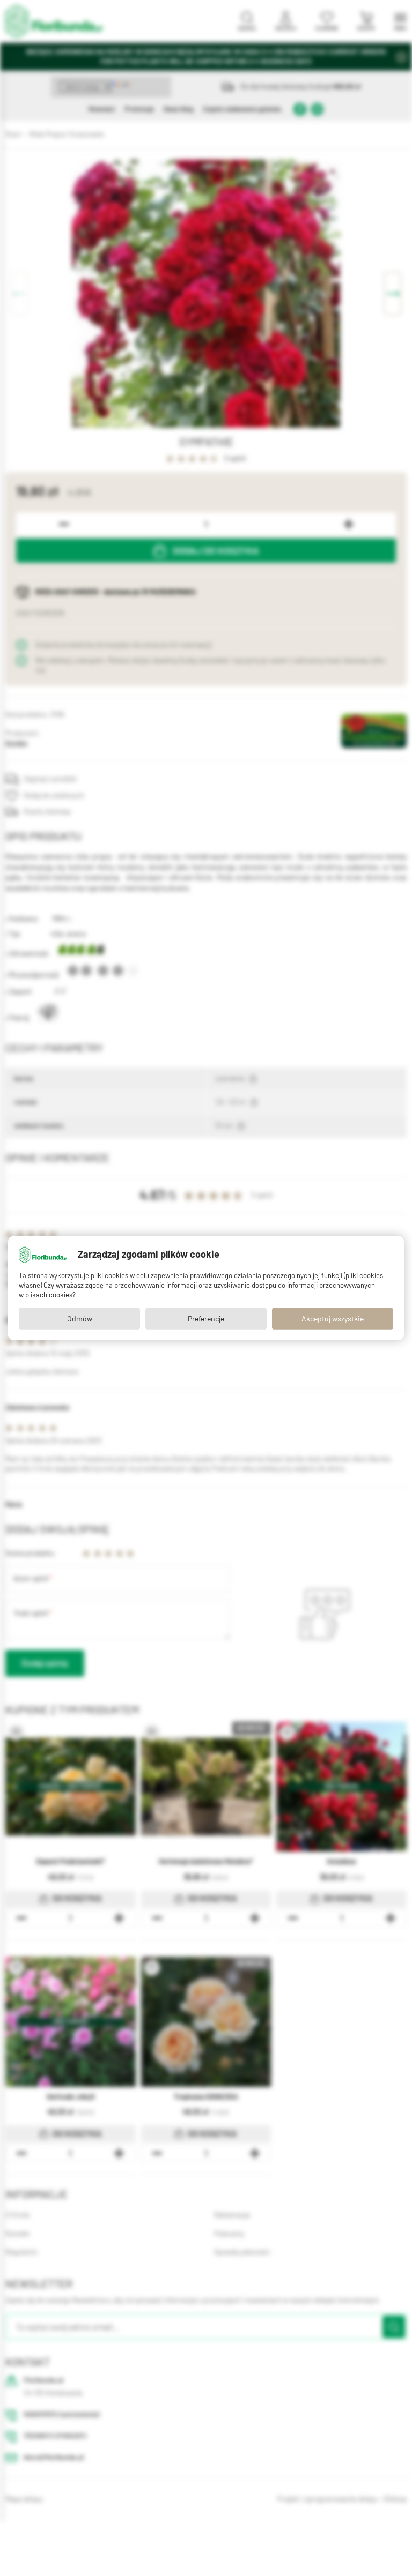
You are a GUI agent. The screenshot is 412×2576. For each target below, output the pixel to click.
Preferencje (206, 1319)
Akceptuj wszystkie (333, 1319)
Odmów (80, 1319)
